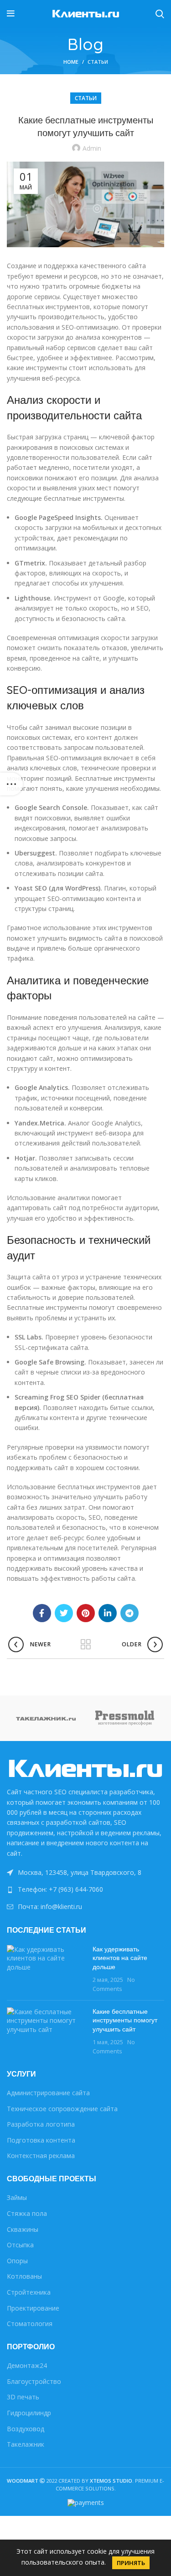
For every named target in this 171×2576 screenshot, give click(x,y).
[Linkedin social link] (108, 1613)
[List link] (85, 1889)
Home (71, 62)
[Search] (160, 14)
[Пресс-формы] (125, 1718)
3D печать (23, 2397)
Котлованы (24, 2276)
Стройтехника (29, 2292)
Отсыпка (20, 2245)
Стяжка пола (27, 2213)
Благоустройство (34, 2381)
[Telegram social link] (130, 1613)
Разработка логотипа (41, 2124)
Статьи (98, 62)
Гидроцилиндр (29, 2413)
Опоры (17, 2261)
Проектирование (33, 2308)
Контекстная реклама (41, 2156)
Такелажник (26, 2444)
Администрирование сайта (48, 2093)
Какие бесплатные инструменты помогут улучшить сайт (125, 2020)
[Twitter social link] (64, 1613)
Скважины (23, 2229)
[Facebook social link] (42, 1613)
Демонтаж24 (27, 2365)
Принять (131, 2563)
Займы (17, 2197)
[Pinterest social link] (86, 1613)
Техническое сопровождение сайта (62, 2109)
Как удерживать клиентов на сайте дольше (120, 1958)
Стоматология (30, 2324)
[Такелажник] (46, 1718)
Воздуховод (26, 2429)
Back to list (86, 1644)
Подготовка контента (41, 2140)
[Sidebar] (11, 784)
